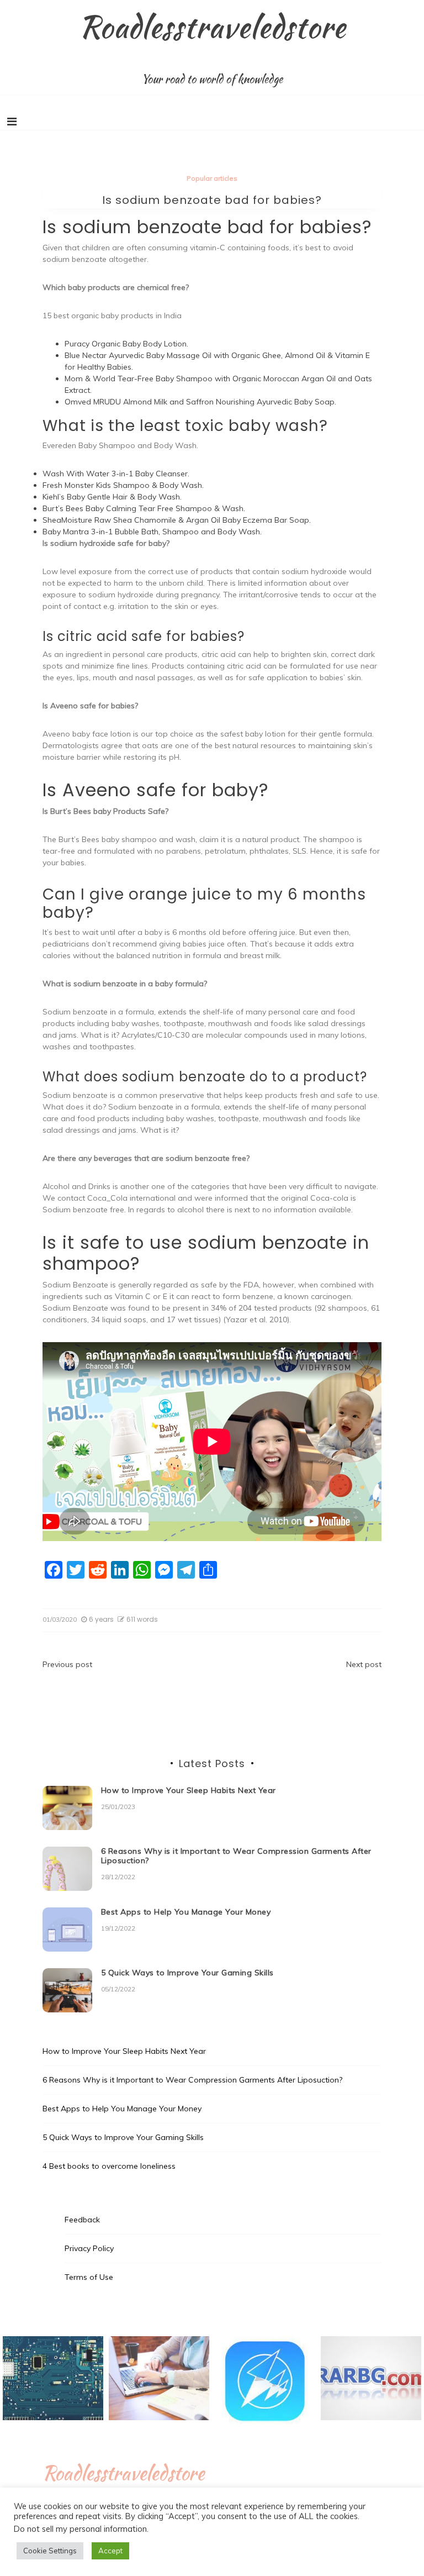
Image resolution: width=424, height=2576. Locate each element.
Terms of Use (89, 2277)
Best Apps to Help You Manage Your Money (186, 1912)
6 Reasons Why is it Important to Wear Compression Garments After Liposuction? (236, 1856)
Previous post (67, 1664)
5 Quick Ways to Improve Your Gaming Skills (187, 1973)
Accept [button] (110, 2551)
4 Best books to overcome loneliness (109, 2166)
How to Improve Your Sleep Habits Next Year (189, 1790)
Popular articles (212, 178)
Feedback (82, 2220)
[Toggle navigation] (12, 122)
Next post (364, 1664)
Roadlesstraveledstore (212, 27)
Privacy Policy (89, 2248)
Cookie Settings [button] (50, 2551)
